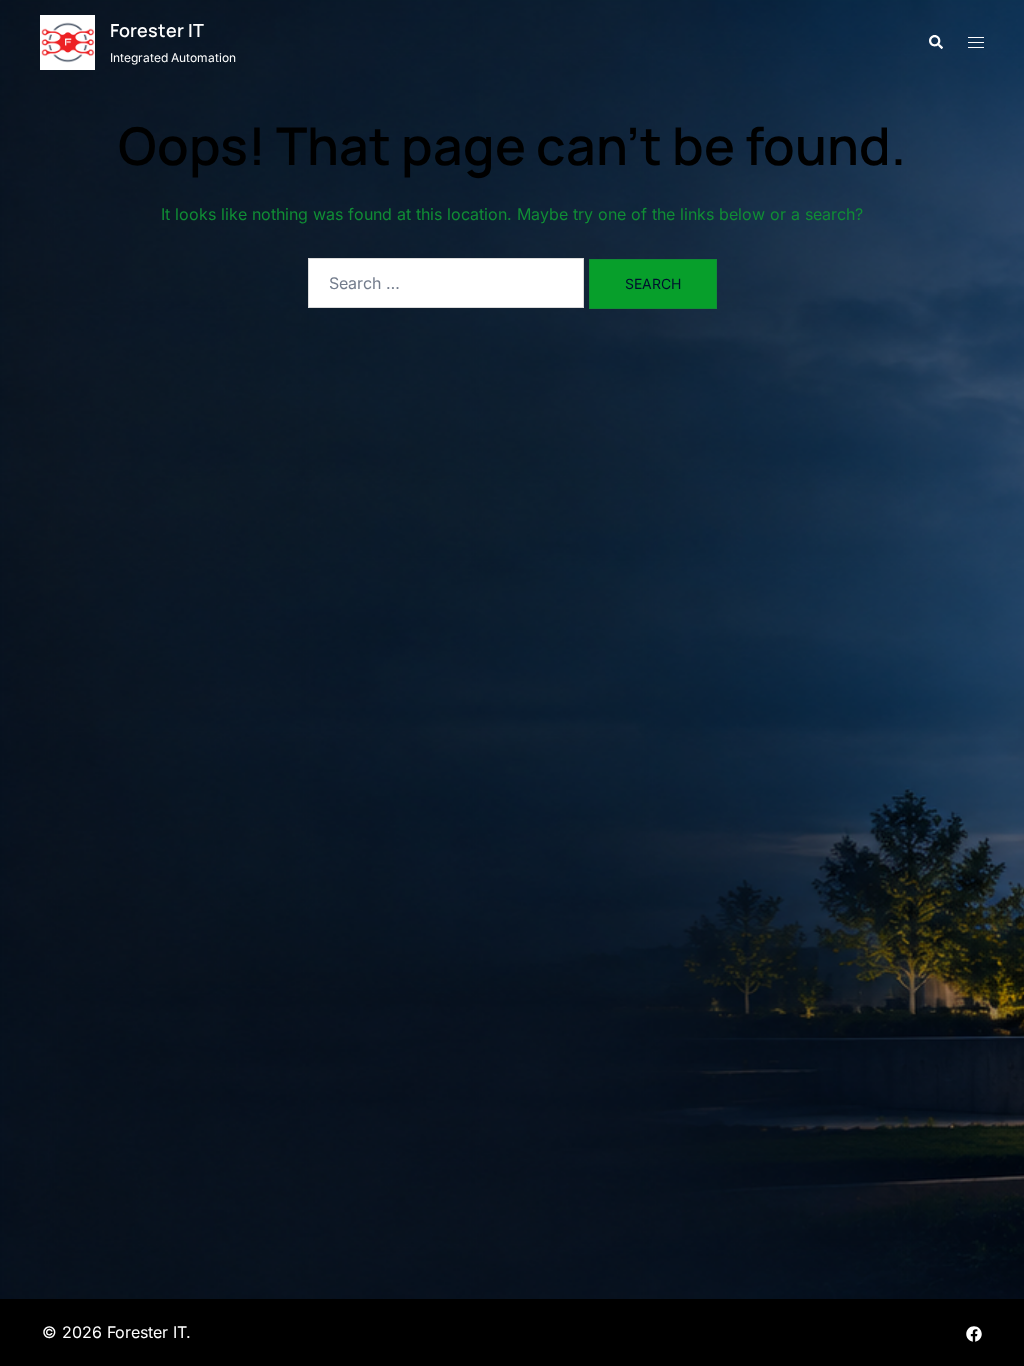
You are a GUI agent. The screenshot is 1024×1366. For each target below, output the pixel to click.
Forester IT (157, 30)
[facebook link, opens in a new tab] (974, 1332)
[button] (935, 42)
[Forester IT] (67, 42)
